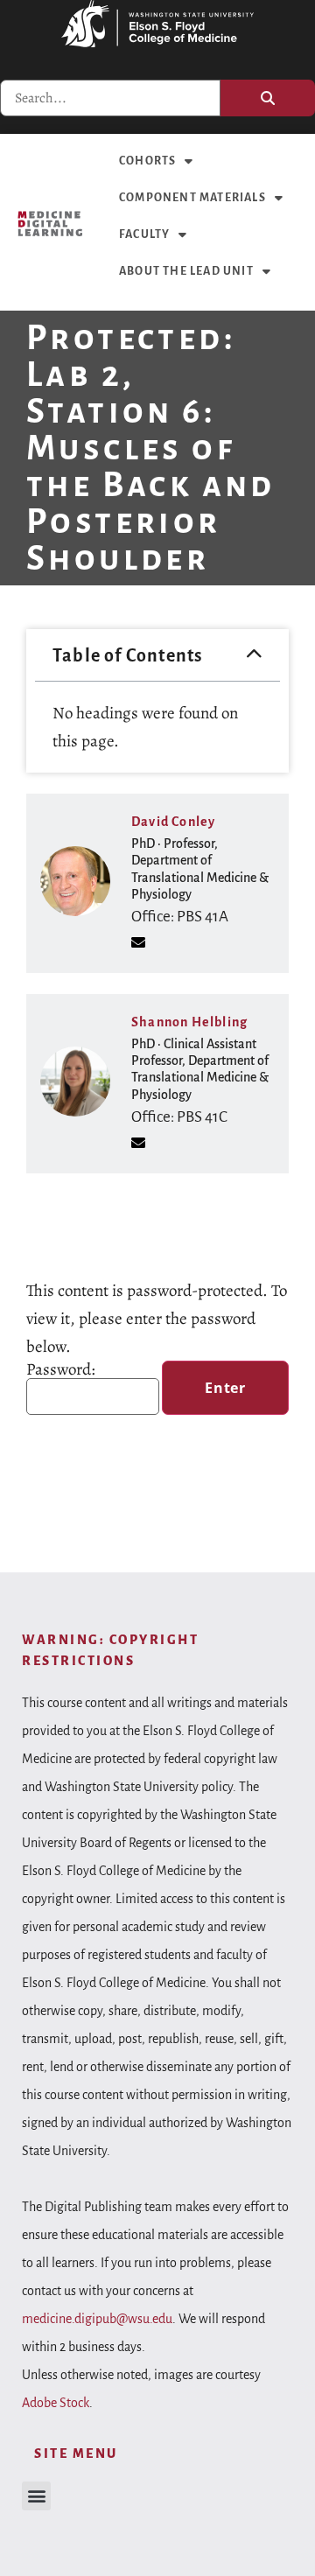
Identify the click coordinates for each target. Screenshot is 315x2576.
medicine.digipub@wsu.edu (97, 2319)
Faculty (144, 234)
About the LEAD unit (186, 271)
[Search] (268, 98)
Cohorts (147, 161)
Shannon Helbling (189, 1022)
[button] (254, 655)
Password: (61, 1371)
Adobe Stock (56, 2403)
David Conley (173, 822)
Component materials (192, 198)
